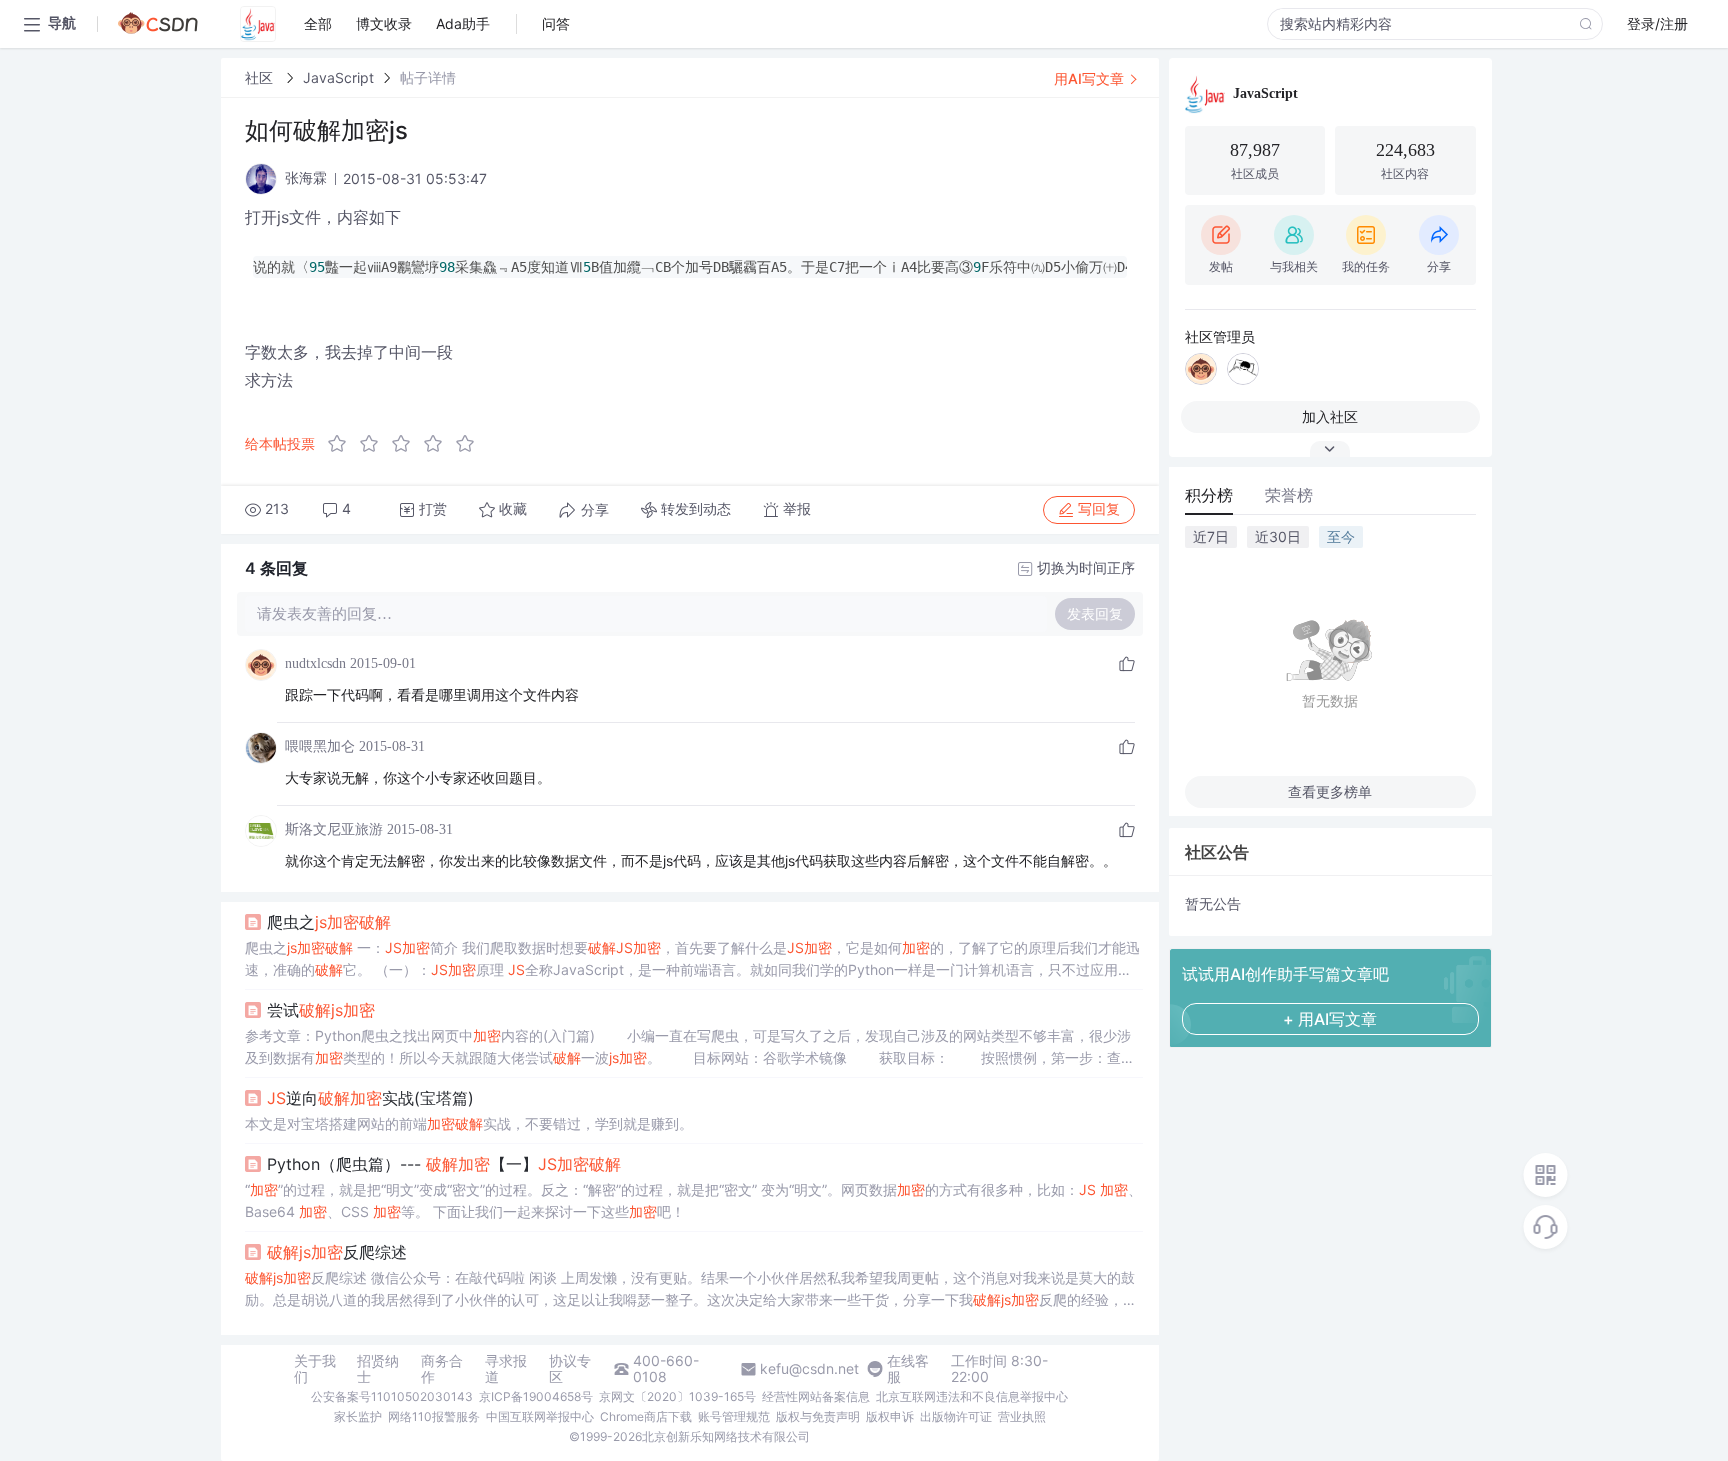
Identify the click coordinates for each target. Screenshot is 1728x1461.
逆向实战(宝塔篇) (370, 1098)
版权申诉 (890, 1416)
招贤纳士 (378, 1369)
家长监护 (358, 1416)
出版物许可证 (956, 1416)
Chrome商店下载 (646, 1416)
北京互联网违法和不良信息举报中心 (972, 1396)
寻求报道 (506, 1369)
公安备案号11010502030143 (392, 1396)
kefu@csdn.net (809, 1369)
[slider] (407, 444)
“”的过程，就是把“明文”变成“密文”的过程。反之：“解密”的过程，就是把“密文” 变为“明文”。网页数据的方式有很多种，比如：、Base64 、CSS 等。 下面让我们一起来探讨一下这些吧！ (693, 1200)
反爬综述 (337, 1252)
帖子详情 (428, 77)
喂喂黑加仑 (320, 746)
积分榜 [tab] (1209, 495)
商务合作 (442, 1369)
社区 (261, 77)
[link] (261, 77)
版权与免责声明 (818, 1416)
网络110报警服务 (434, 1416)
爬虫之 (329, 922)
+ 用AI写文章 (1330, 1019)
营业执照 (1022, 1416)
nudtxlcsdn (315, 663)
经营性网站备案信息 (816, 1396)
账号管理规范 (734, 1416)
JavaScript (338, 77)
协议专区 (570, 1369)
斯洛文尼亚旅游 (334, 829)
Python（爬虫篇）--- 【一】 (444, 1164)
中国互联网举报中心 (540, 1416)
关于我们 (315, 1369)
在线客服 (908, 1369)
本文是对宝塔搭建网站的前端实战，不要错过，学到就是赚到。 (469, 1123)
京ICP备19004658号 (536, 1396)
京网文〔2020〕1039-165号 (677, 1396)
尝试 (321, 1010)
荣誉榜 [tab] (1289, 495)
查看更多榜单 (1330, 791)
